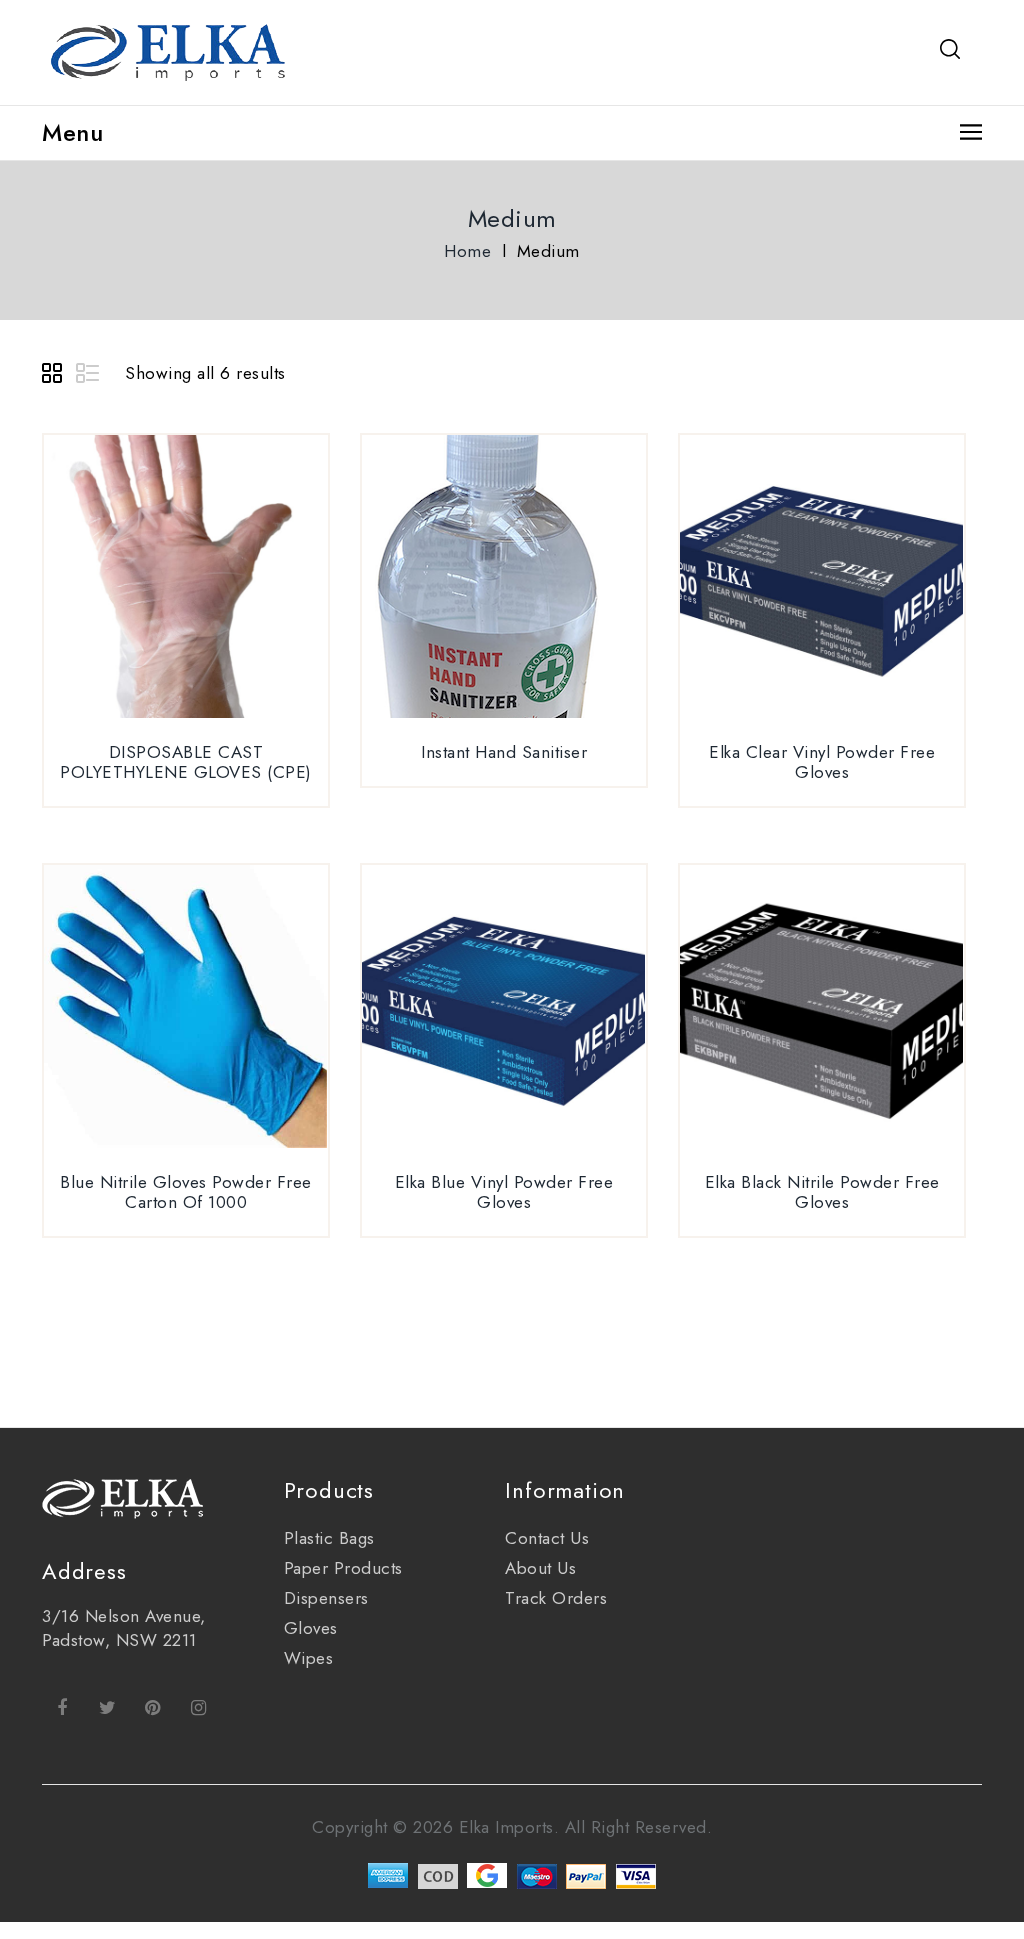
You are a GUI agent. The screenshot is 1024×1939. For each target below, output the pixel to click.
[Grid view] (55, 376)
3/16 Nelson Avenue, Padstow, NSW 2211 (124, 1628)
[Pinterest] (153, 1707)
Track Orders (556, 1598)
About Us (540, 1568)
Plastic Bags (329, 1538)
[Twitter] (108, 1707)
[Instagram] (199, 1707)
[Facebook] (62, 1707)
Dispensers (326, 1598)
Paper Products (343, 1568)
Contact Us (547, 1538)
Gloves (311, 1628)
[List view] (89, 376)
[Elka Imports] (171, 50)
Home (467, 251)
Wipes (309, 1658)
